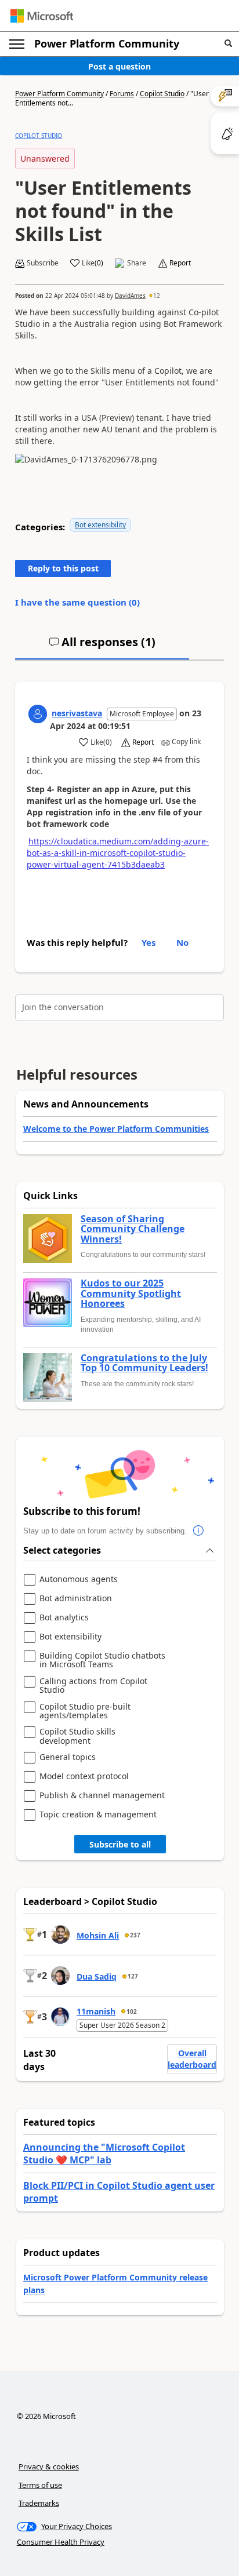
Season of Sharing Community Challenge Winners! (133, 1229)
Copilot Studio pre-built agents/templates (85, 1711)
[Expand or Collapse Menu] (17, 44)
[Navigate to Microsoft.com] (42, 16)
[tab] (102, 647)
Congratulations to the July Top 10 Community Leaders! (144, 1363)
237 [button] (135, 1935)
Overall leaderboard (192, 2059)
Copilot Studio (162, 94)
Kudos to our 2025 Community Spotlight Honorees (131, 1294)
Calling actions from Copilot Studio (93, 1686)
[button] (228, 44)
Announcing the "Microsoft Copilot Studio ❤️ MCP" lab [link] (104, 2154)
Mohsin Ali (98, 1935)
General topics (68, 1757)
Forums (122, 94)
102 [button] (132, 2012)
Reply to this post (63, 568)
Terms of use (40, 2485)
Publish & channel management (102, 1796)
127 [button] (133, 1976)
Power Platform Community (107, 43)
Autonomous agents (79, 1580)
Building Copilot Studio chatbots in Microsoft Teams (102, 1660)
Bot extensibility (100, 525)
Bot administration (76, 1599)
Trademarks (39, 2503)
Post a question (119, 66)
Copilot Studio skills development (77, 1736)
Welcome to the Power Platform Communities (116, 1129)
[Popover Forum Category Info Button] (198, 1531)
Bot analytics (64, 1618)
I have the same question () (77, 602)
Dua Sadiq (97, 1976)
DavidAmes (130, 296)
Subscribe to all (120, 1844)
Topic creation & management (98, 1815)
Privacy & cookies (49, 2466)
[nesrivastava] (38, 714)
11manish (96, 2011)
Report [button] (180, 263)
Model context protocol (84, 1777)
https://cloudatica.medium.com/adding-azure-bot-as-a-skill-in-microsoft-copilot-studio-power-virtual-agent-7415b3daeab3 (118, 853)
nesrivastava (77, 713)
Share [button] (137, 263)
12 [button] (157, 296)
